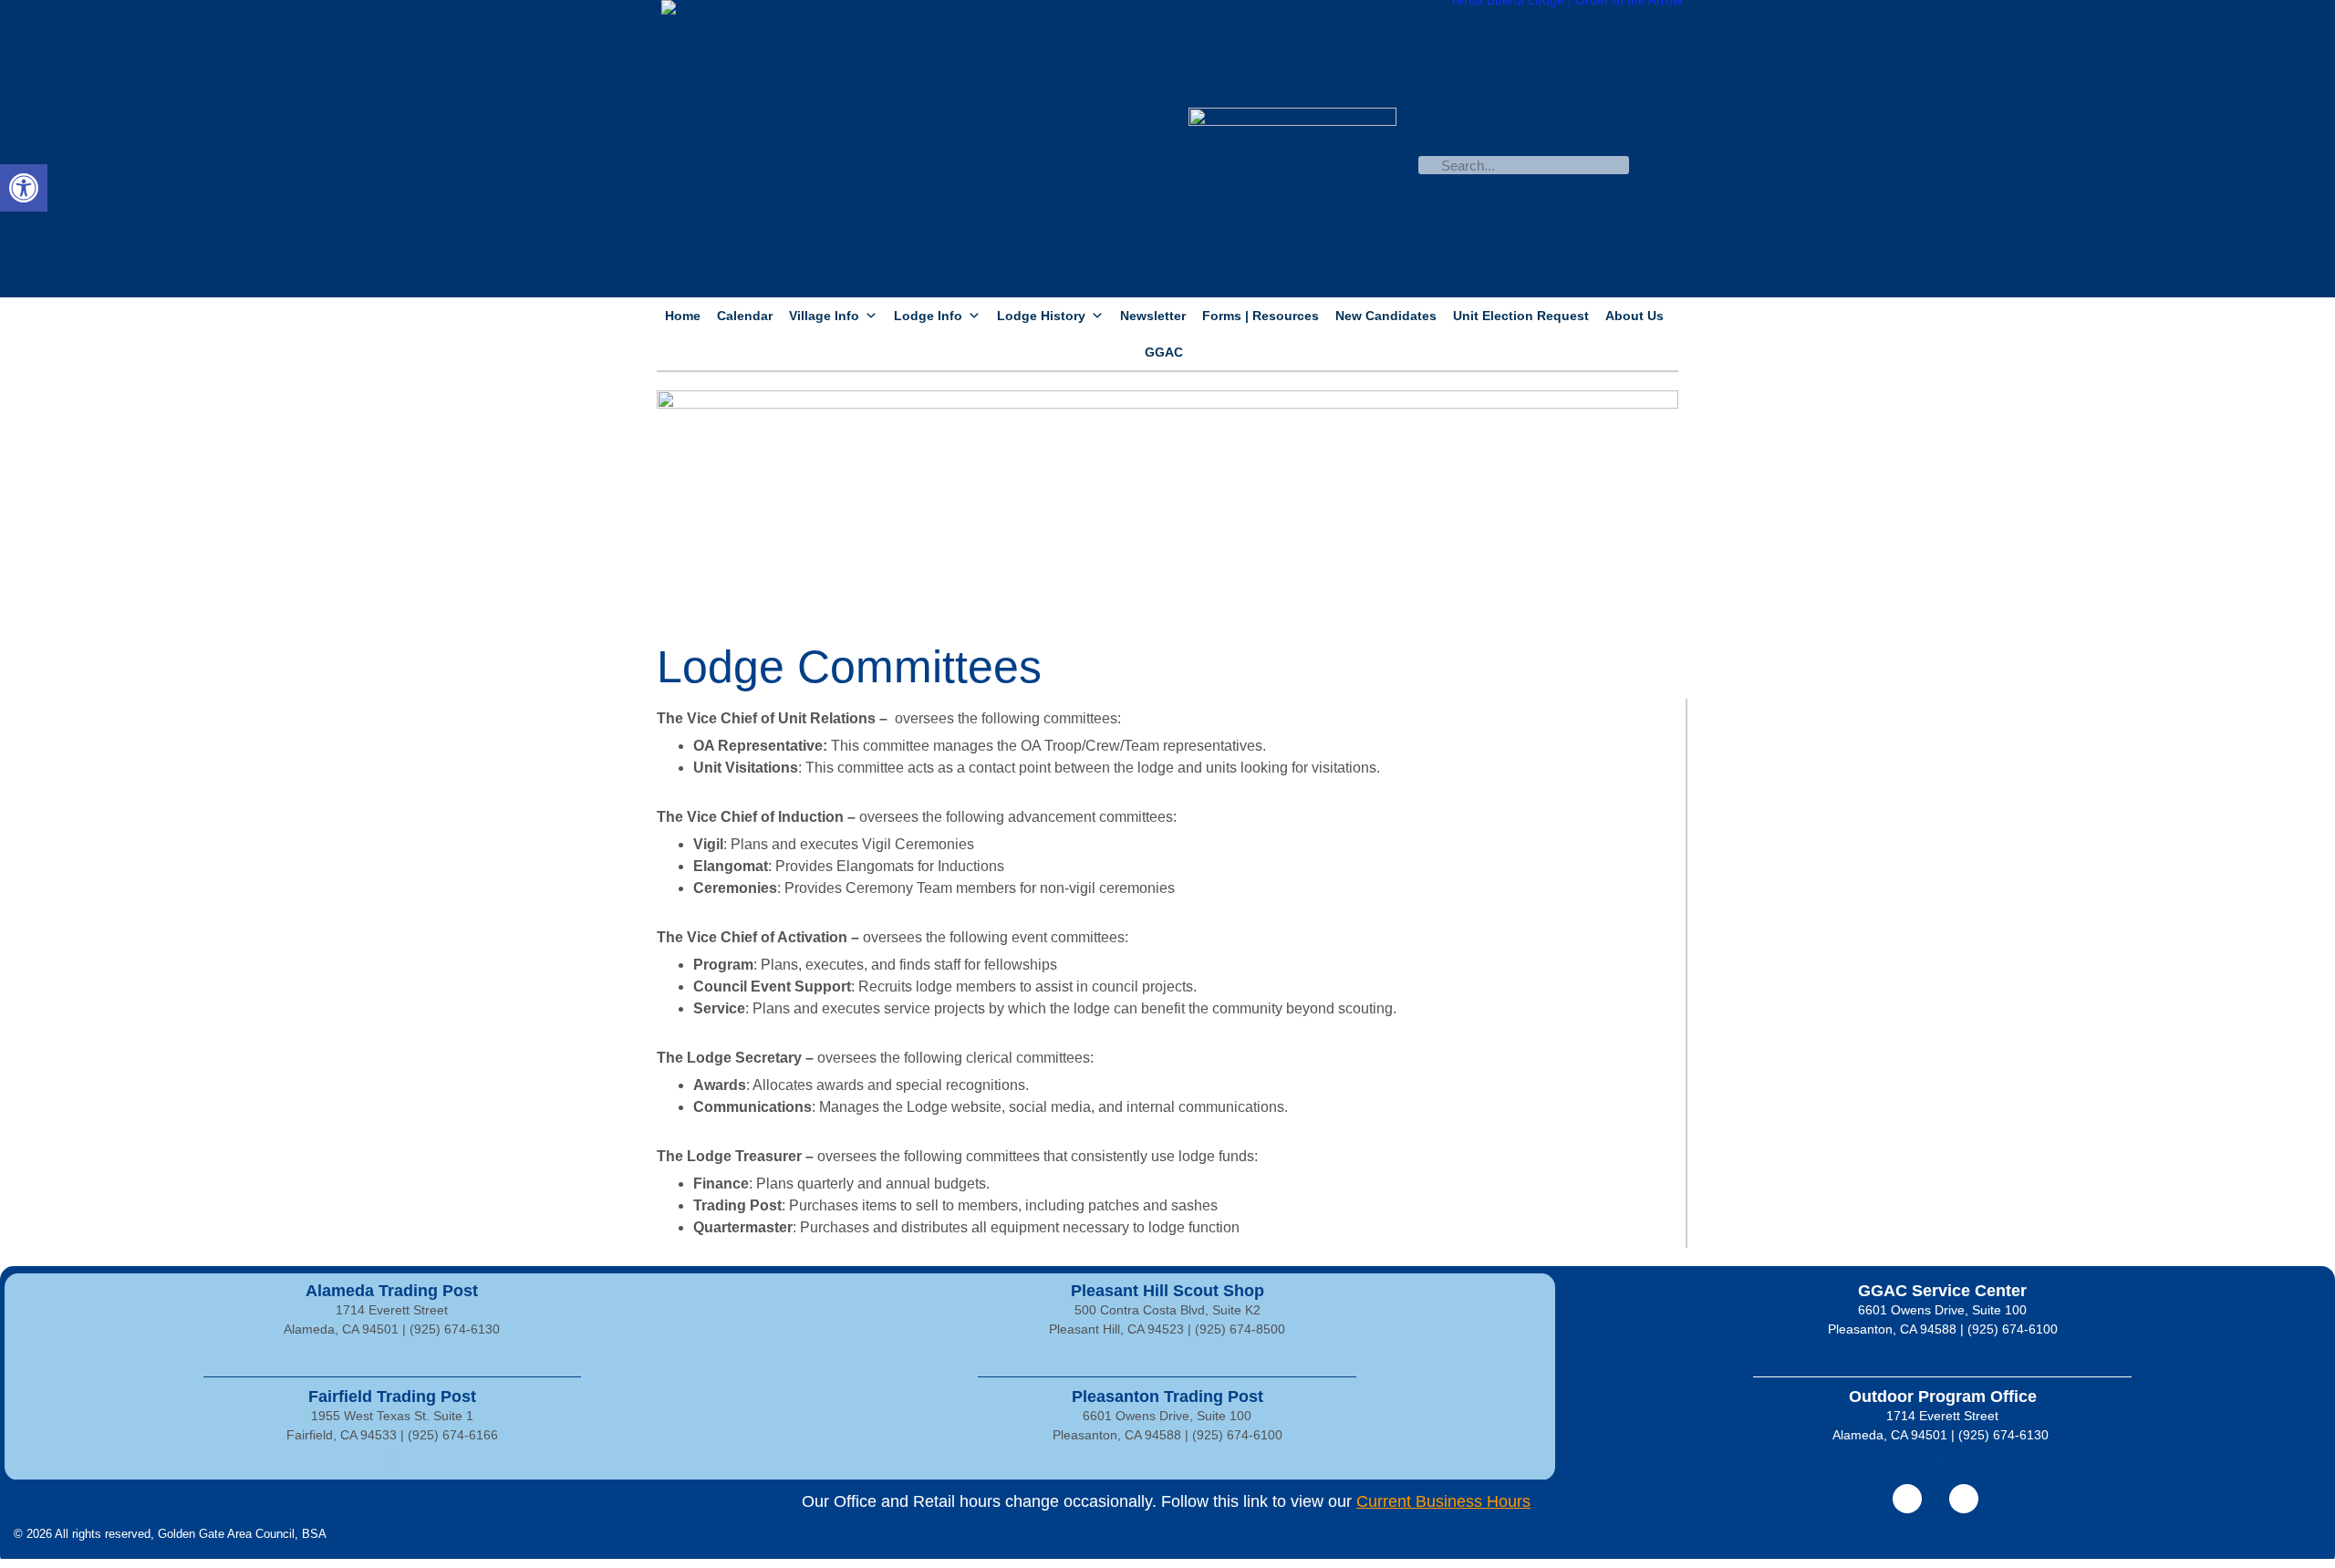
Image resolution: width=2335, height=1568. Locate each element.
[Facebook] (1662, 149)
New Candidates (1386, 316)
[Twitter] (1964, 1499)
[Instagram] (1662, 185)
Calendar (745, 316)
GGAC (1164, 352)
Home (683, 316)
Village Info (824, 316)
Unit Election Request (1521, 316)
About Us (1634, 316)
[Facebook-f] (1907, 1499)
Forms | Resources (1261, 316)
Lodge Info (928, 316)
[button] (24, 188)
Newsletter (1153, 316)
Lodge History (1041, 316)
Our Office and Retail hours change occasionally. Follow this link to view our (1166, 1501)
